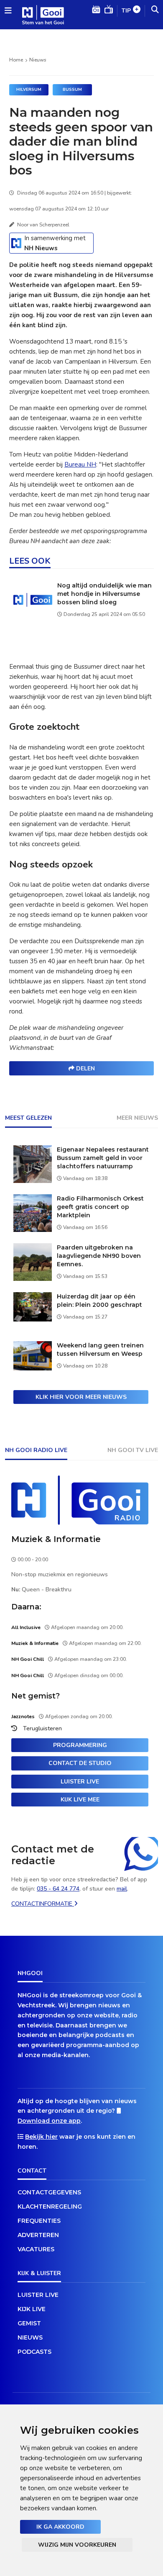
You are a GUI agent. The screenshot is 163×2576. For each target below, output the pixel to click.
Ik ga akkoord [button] (60, 2527)
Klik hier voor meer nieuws (81, 1397)
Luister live (80, 1782)
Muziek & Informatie (56, 1539)
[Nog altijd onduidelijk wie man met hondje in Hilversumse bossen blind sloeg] (33, 617)
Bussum (72, 90)
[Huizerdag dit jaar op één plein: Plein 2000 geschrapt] (33, 1319)
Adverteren (38, 2235)
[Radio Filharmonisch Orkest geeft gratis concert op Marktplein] (33, 1230)
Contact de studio (80, 1763)
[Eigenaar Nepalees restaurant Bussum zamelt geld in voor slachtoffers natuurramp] (33, 1181)
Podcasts (34, 2352)
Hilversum (29, 90)
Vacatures (36, 2249)
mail (122, 1889)
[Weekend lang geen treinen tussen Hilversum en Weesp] (33, 1368)
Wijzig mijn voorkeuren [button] (77, 2545)
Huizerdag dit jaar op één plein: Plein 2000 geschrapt (99, 1301)
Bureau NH (80, 464)
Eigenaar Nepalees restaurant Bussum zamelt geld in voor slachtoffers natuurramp (103, 1158)
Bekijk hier (41, 2137)
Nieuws (38, 60)
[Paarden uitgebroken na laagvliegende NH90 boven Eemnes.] (33, 1279)
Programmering (80, 1745)
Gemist (29, 2323)
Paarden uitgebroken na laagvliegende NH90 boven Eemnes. (99, 1256)
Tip (126, 11)
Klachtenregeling (50, 2207)
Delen (85, 1069)
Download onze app (49, 2121)
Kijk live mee (80, 1800)
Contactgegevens (49, 2192)
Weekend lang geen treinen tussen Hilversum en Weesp (100, 1350)
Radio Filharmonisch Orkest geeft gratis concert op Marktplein (100, 1207)
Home (16, 60)
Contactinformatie (43, 1904)
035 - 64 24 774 (58, 1889)
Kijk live (32, 2309)
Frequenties (39, 2221)
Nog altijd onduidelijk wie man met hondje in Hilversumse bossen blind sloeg (104, 594)
